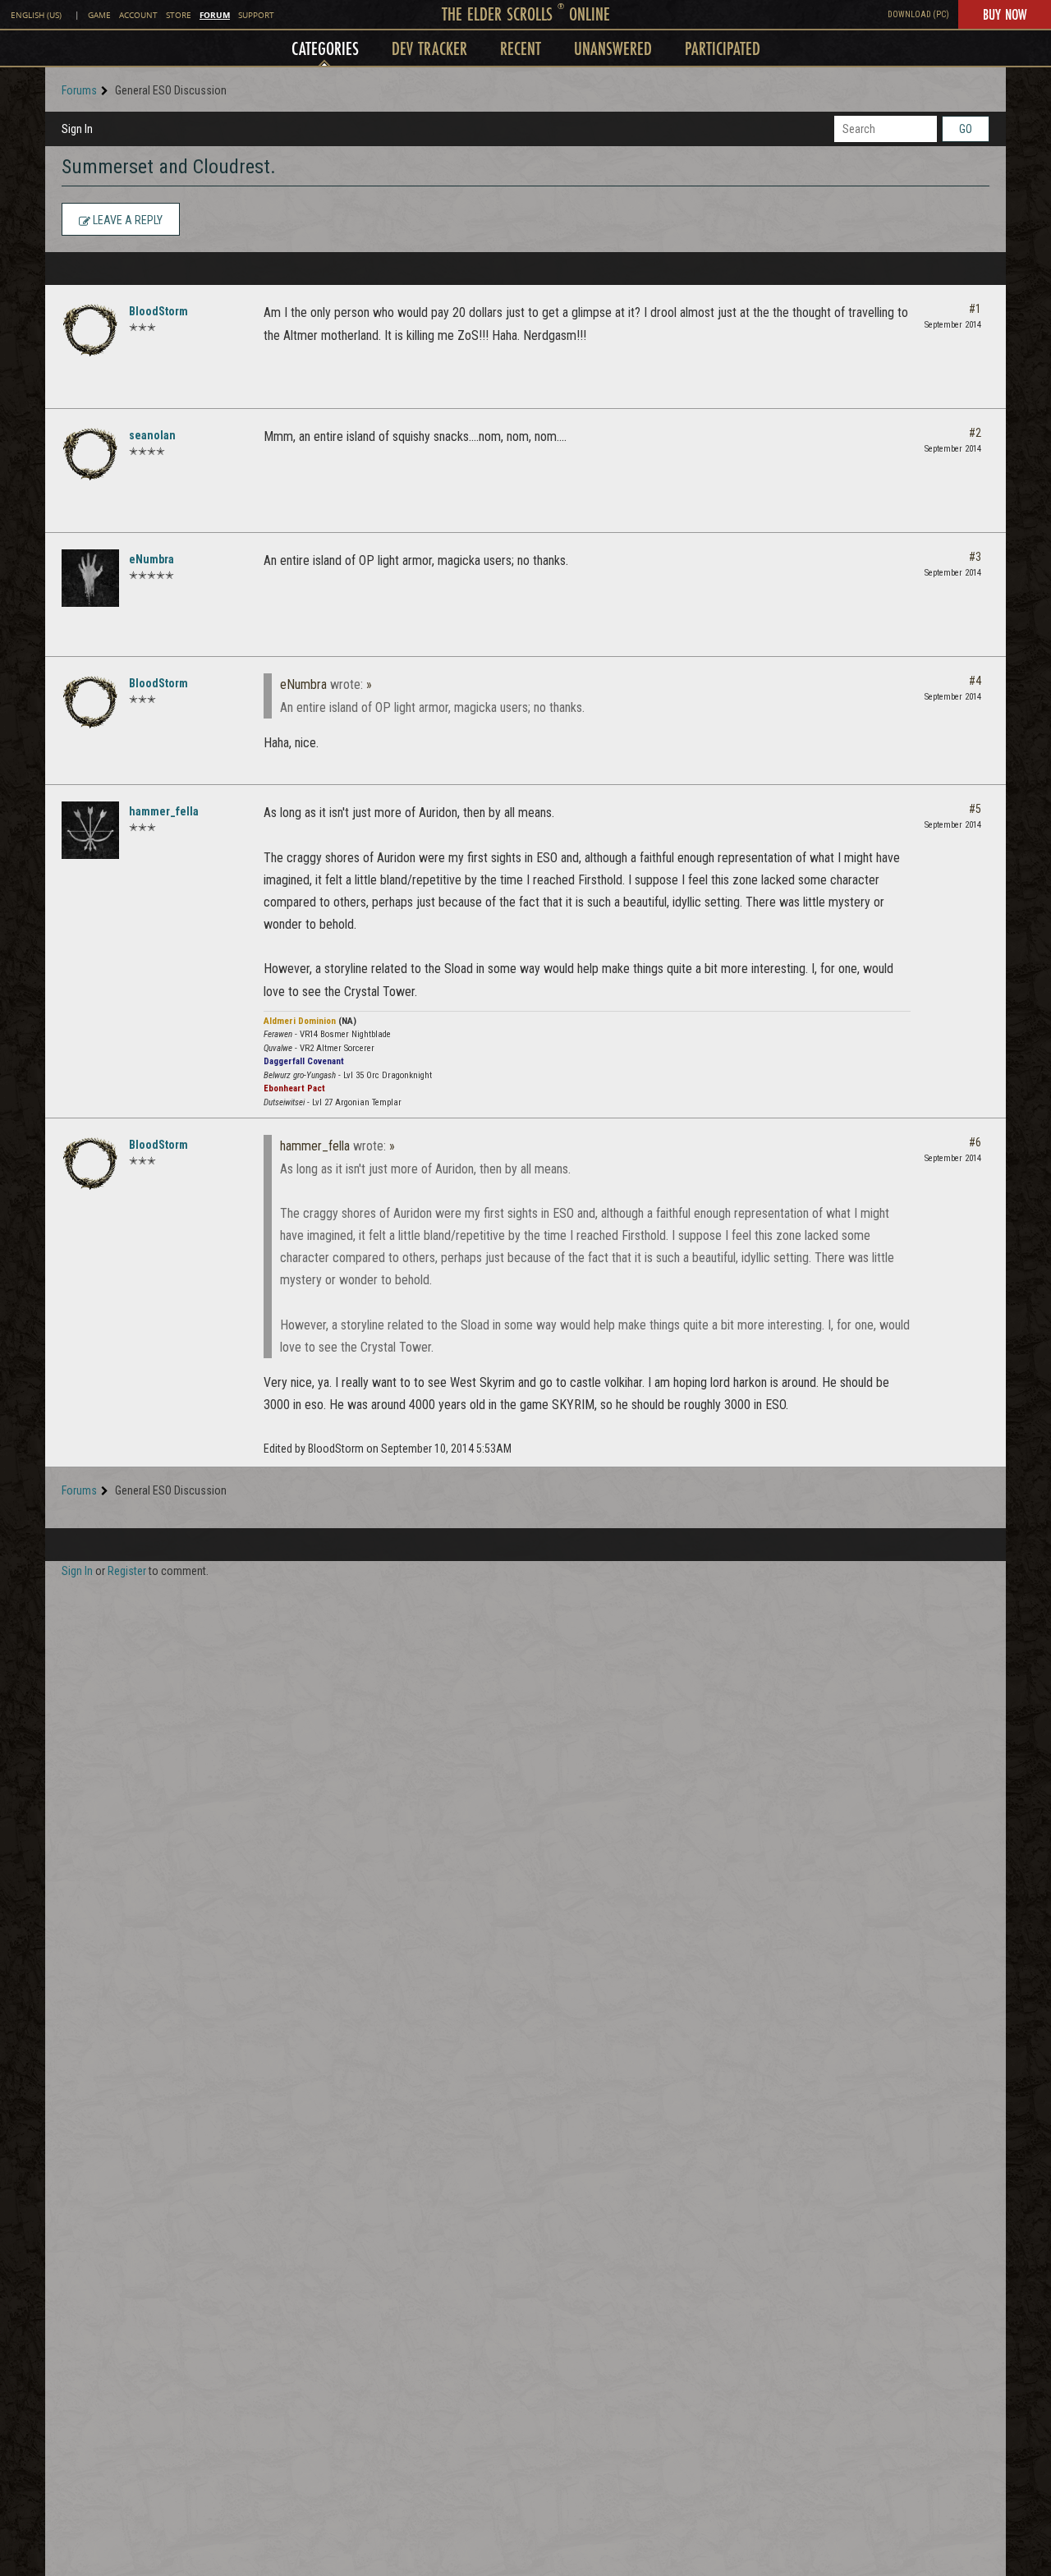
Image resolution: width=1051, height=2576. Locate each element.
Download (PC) (918, 14)
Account (138, 15)
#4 (975, 681)
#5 (975, 809)
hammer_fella (164, 811)
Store (179, 15)
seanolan (152, 435)
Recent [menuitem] (521, 48)
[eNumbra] (90, 578)
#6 (975, 1142)
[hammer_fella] (90, 830)
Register (127, 1571)
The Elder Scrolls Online (526, 14)
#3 (975, 557)
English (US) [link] (36, 15)
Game (99, 15)
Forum (215, 15)
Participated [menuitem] (723, 48)
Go (966, 129)
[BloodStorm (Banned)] (90, 330)
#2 (975, 433)
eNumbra (151, 559)
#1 (975, 309)
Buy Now (1005, 14)
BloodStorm (158, 311)
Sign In (77, 129)
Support (256, 15)
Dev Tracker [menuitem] (429, 48)
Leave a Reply (126, 220)
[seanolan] (90, 454)
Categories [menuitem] (325, 48)
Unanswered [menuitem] (613, 48)
